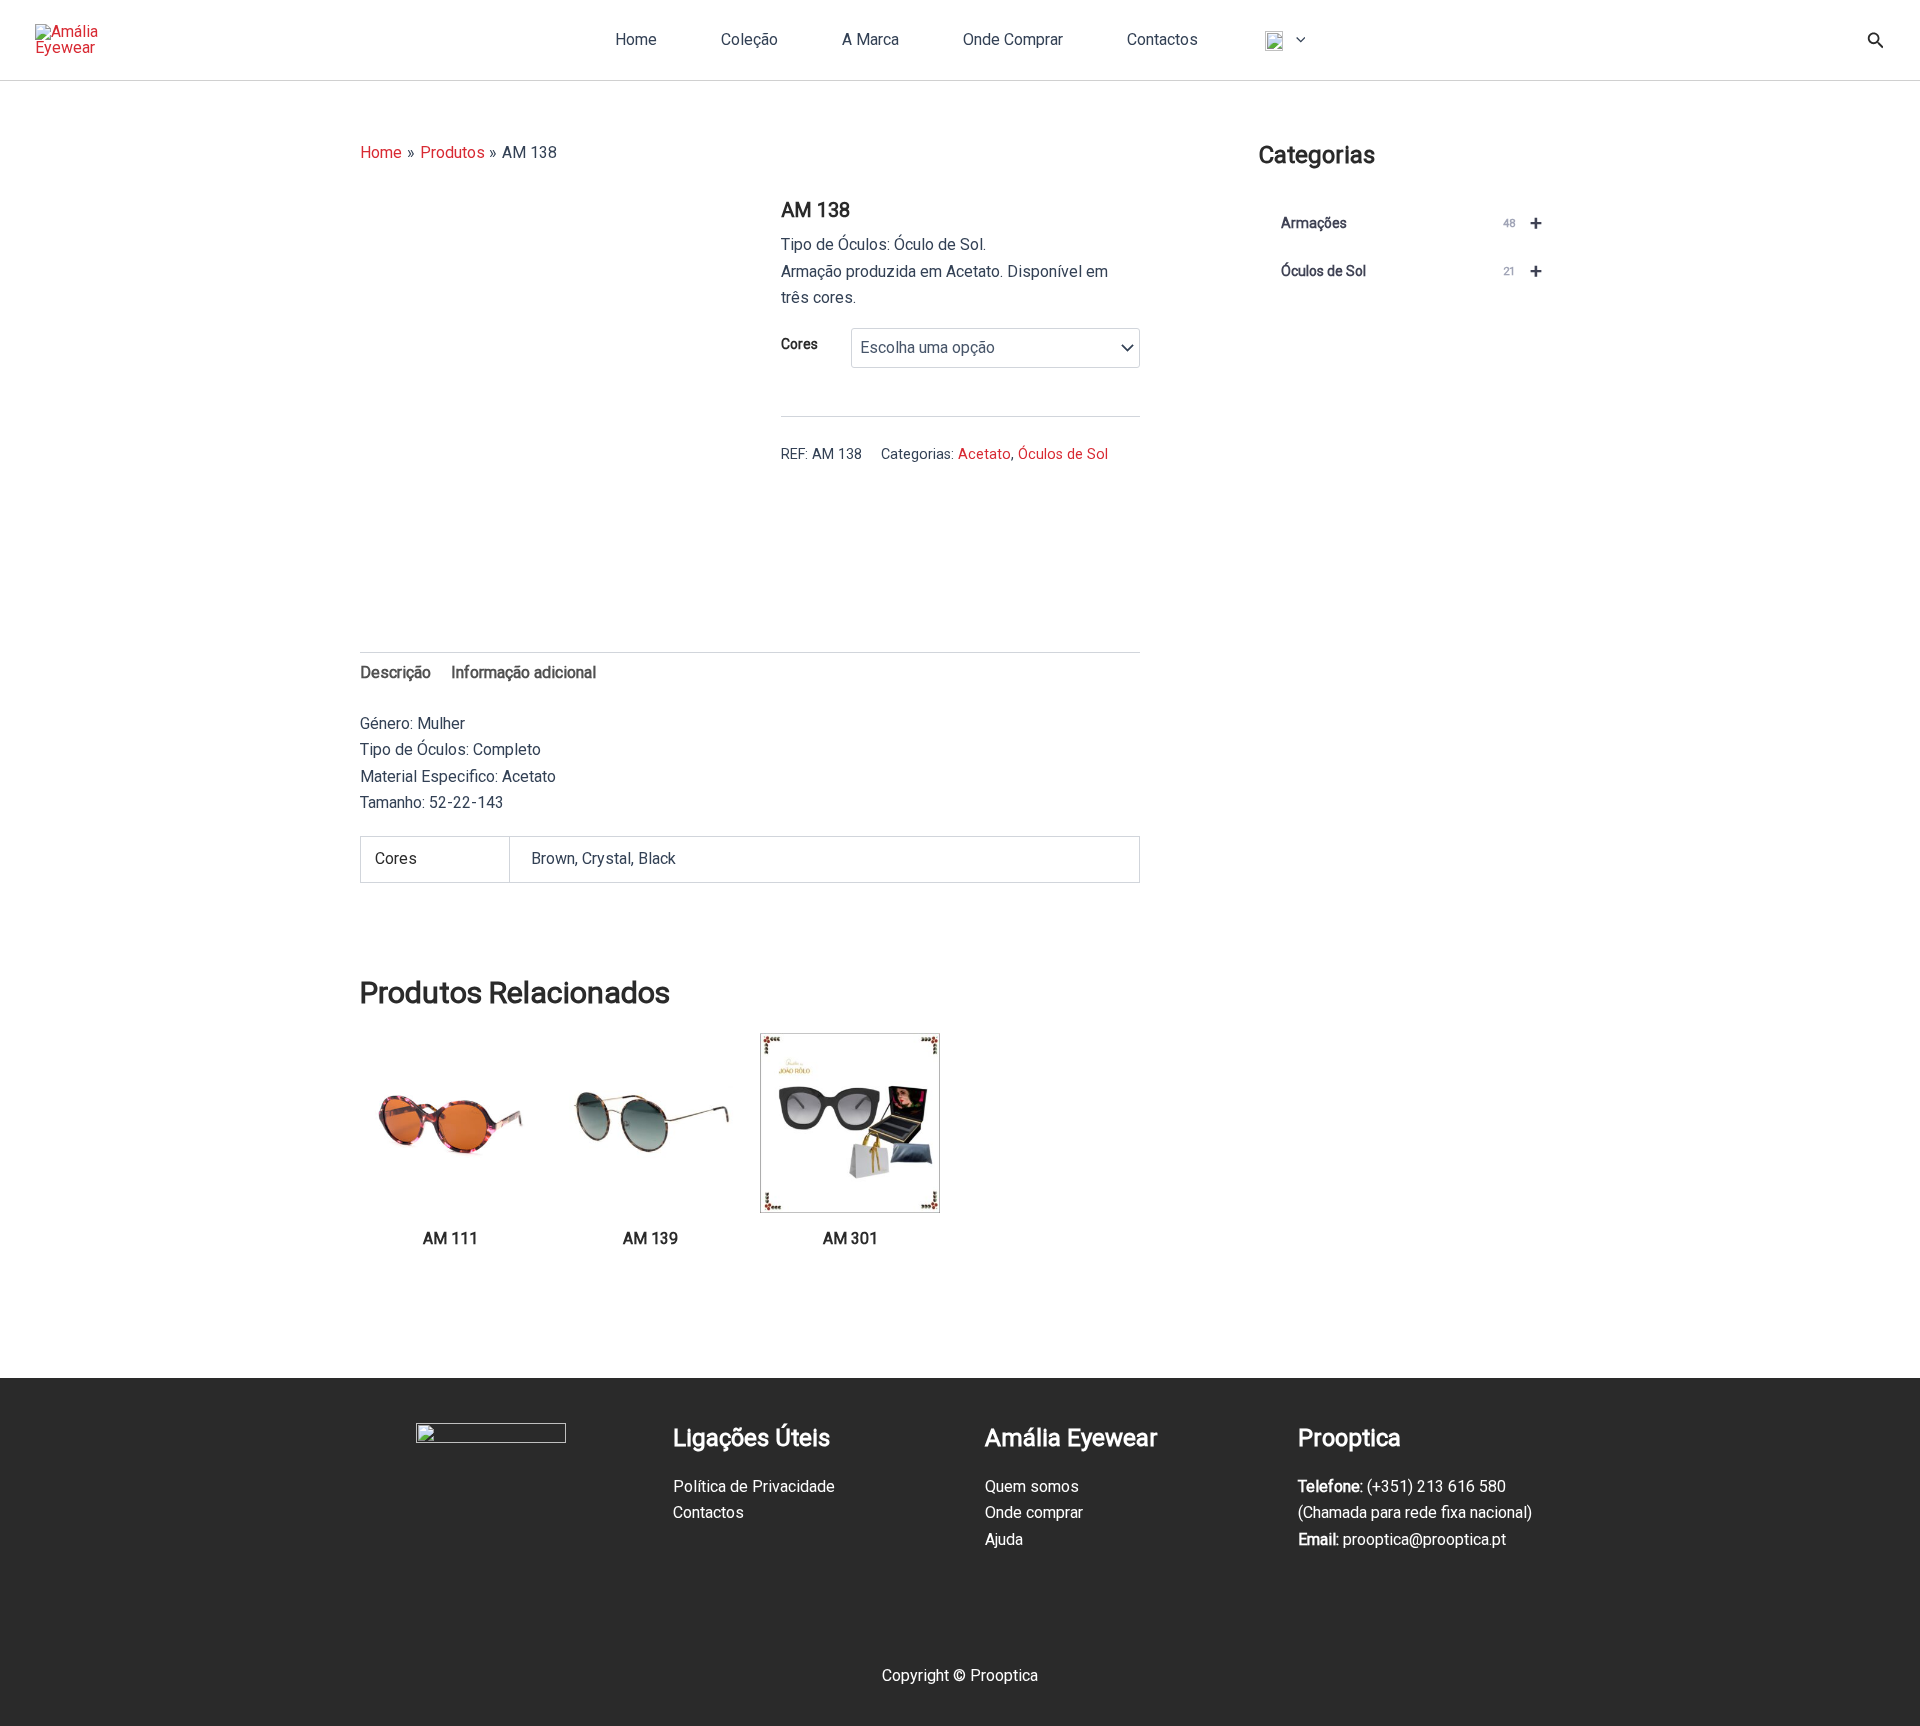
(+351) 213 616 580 (1436, 1486)
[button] (1296, 40)
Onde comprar (1034, 1512)
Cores (799, 344)
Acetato (984, 454)
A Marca (870, 39)
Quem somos (1032, 1486)
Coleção (749, 39)
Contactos (1162, 39)
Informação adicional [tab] (523, 672)
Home (636, 39)
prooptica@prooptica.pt (1424, 1539)
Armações (1411, 223)
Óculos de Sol (1063, 454)
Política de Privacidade (754, 1486)
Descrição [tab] (395, 672)
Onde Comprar (1013, 39)
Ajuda (1004, 1539)
